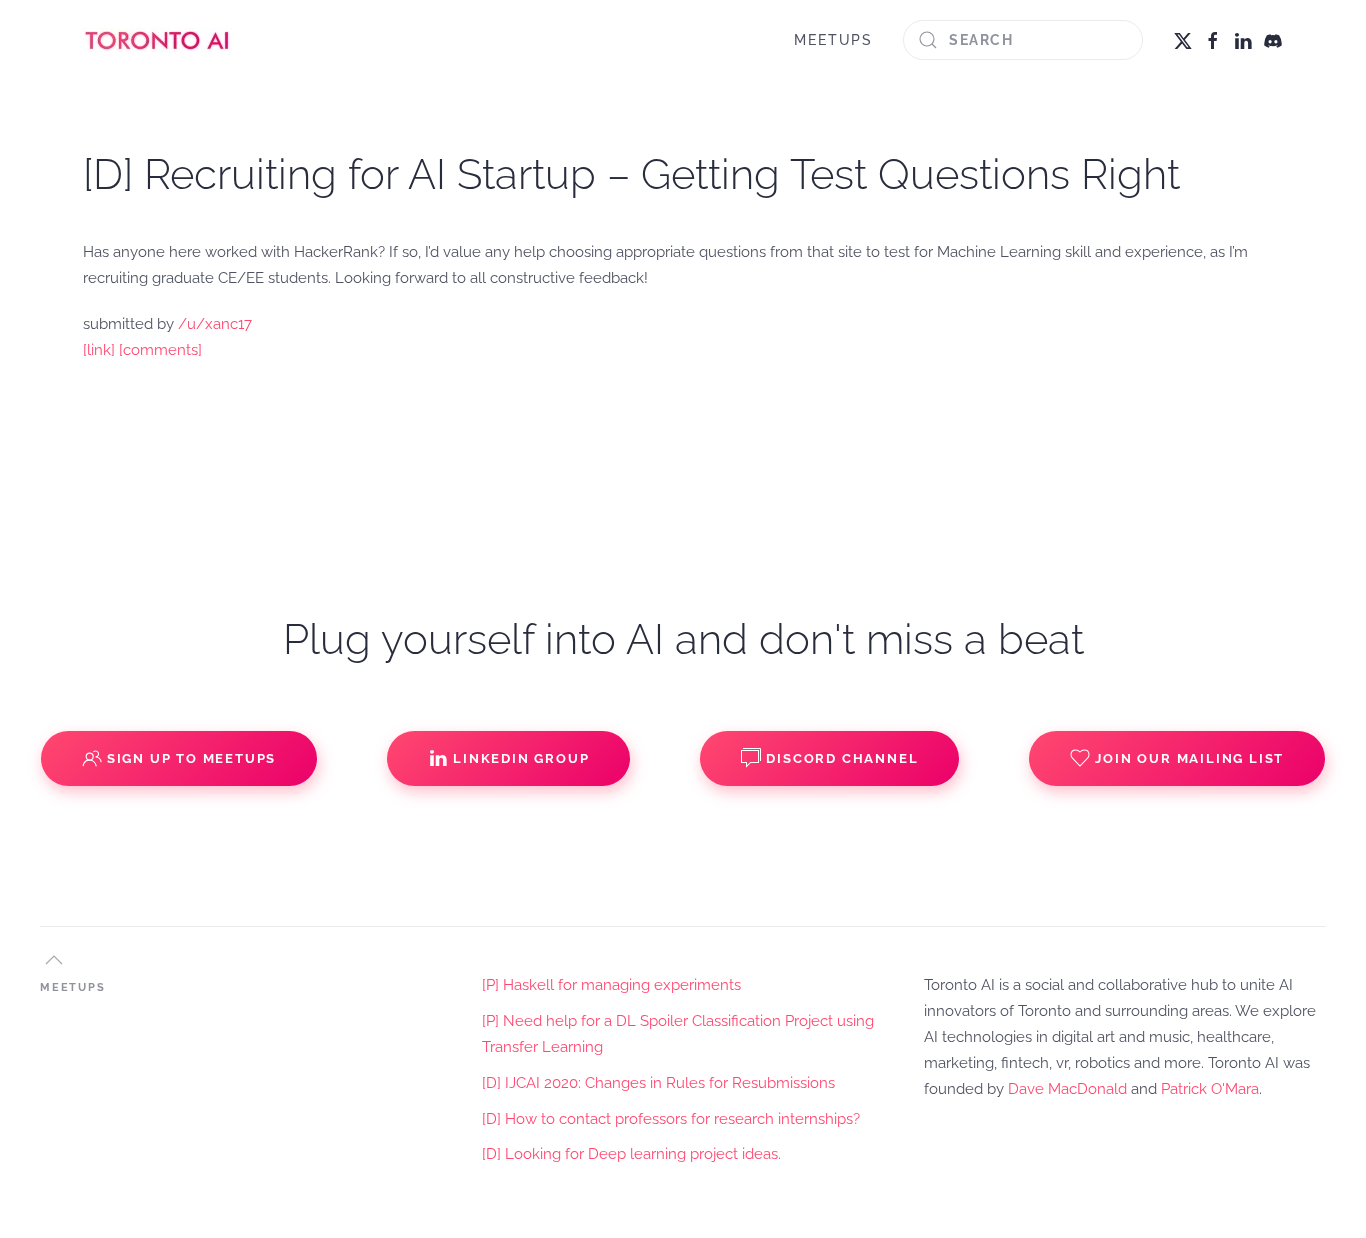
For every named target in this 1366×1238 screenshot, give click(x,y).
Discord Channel (842, 758)
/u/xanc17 (215, 324)
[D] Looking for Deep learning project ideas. (631, 1154)
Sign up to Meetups (191, 758)
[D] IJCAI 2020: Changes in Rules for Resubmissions (658, 1083)
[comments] (160, 350)
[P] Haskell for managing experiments (611, 985)
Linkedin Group (521, 758)
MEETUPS (833, 40)
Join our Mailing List (1189, 758)
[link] (99, 350)
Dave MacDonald (1067, 1089)
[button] (54, 960)
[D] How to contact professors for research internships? (671, 1119)
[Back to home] (158, 40)
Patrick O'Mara (1210, 1089)
